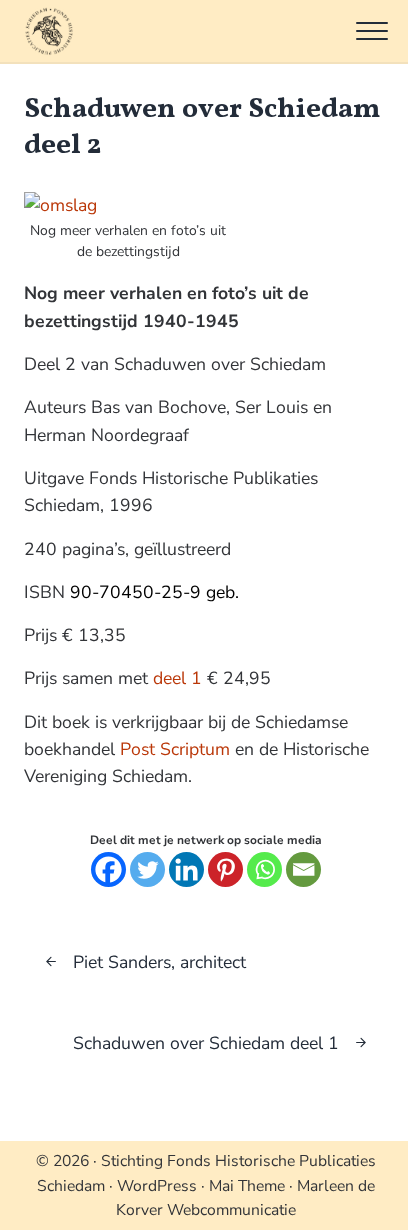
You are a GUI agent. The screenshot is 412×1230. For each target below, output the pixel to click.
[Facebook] (108, 869)
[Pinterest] (225, 869)
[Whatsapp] (264, 869)
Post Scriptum (175, 749)
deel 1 (177, 678)
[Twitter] (147, 869)
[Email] (303, 869)
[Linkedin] (186, 869)
